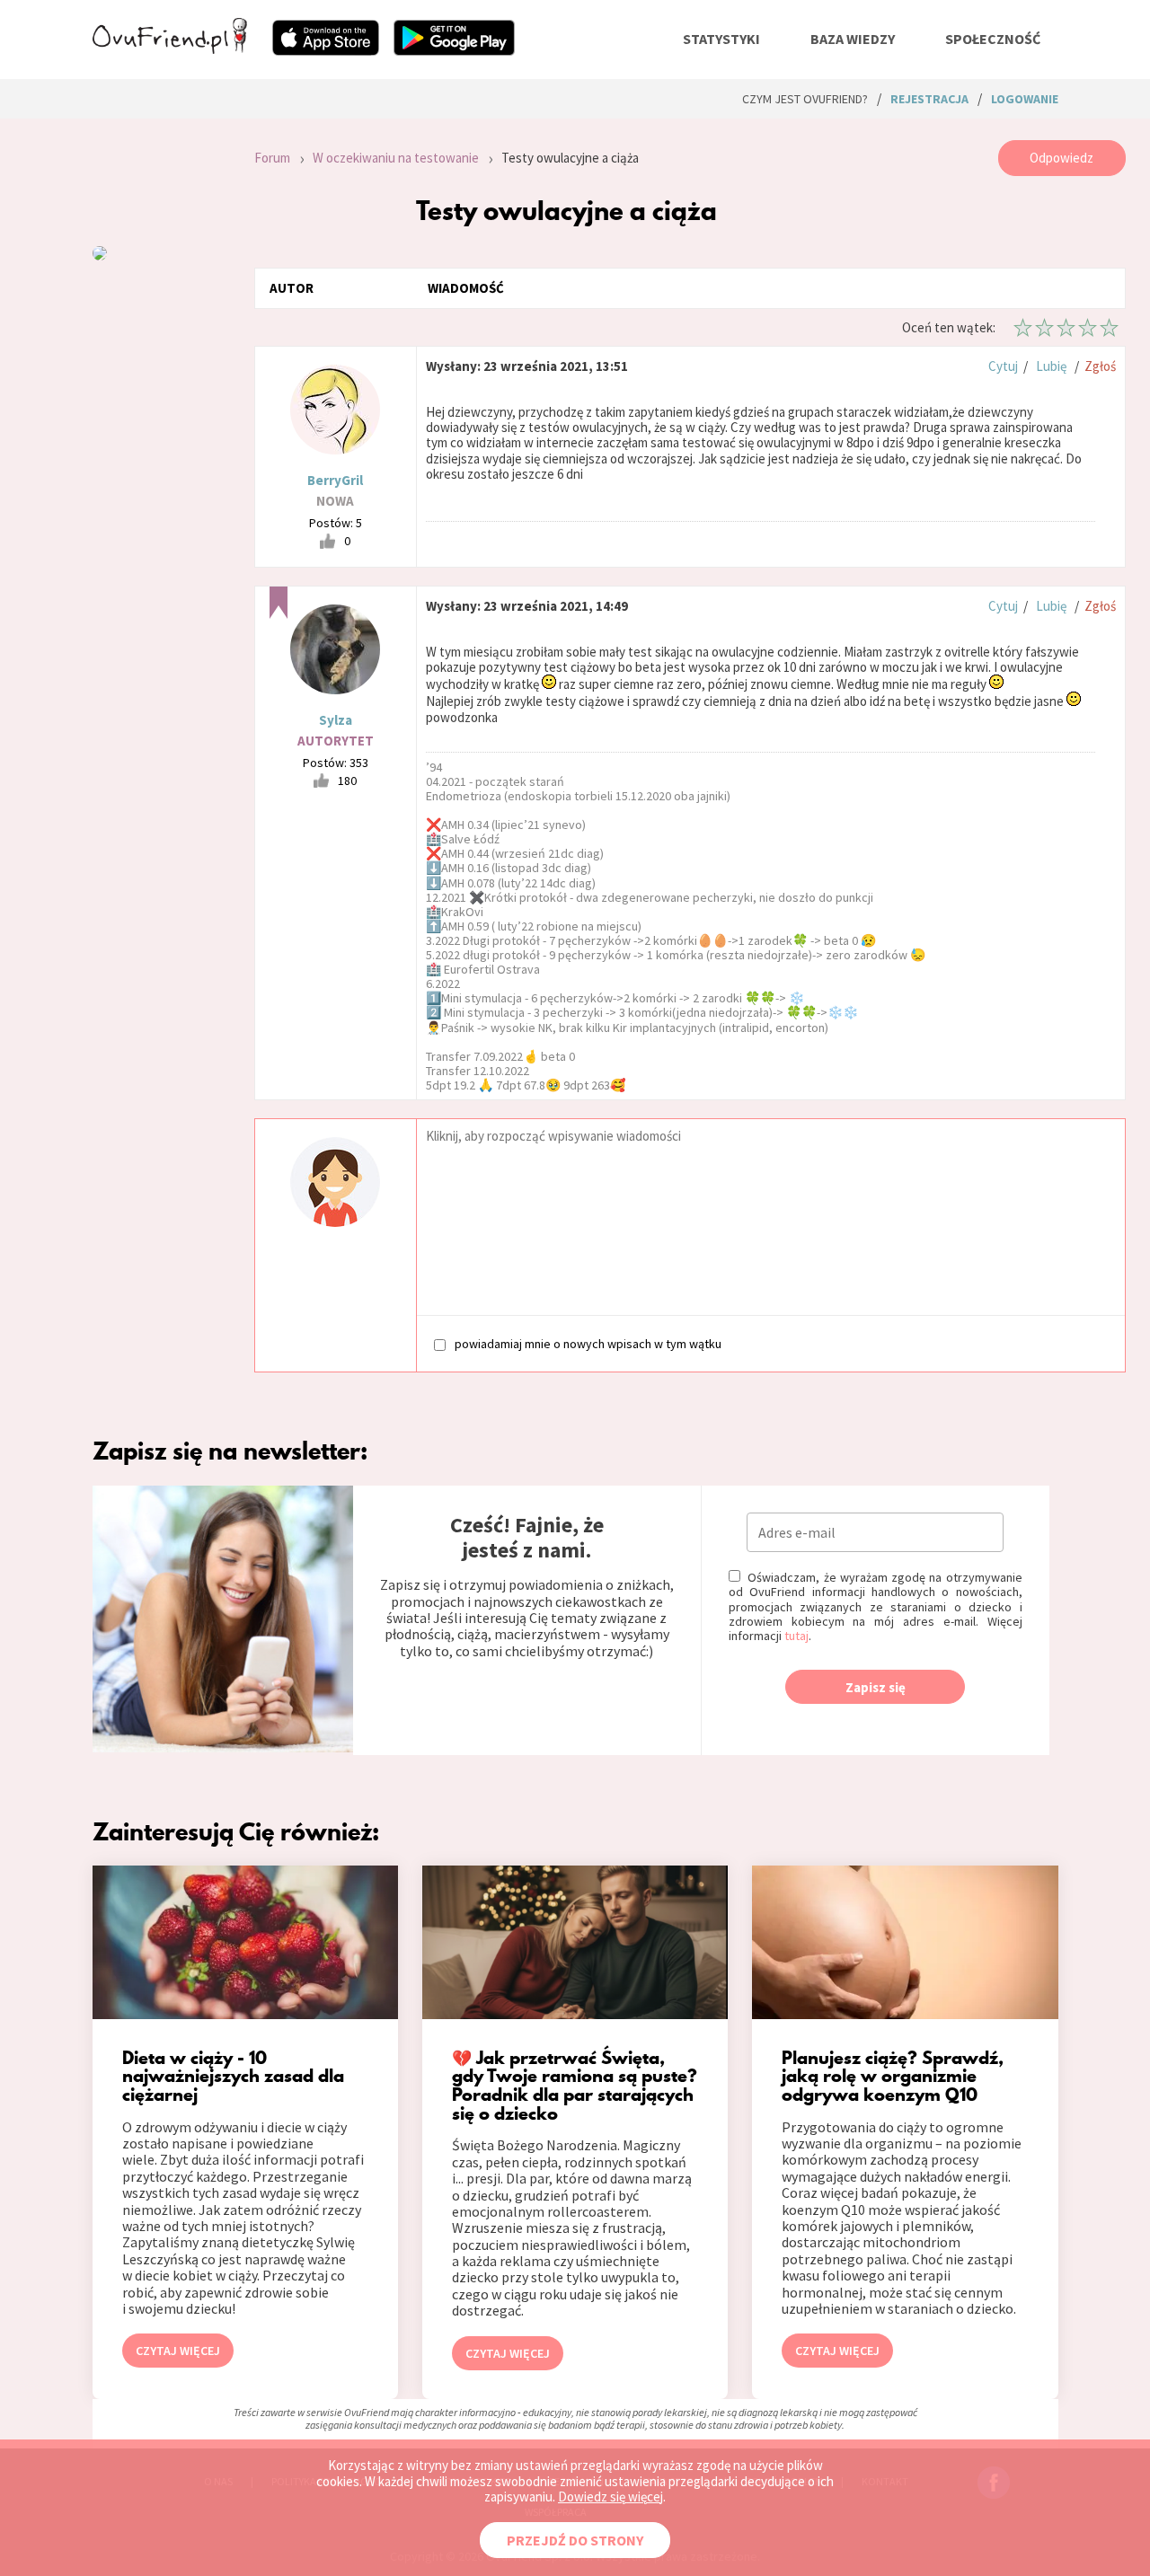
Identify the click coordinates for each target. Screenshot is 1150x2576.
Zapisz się (876, 1687)
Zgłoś (1100, 366)
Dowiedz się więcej (610, 2497)
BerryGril (335, 480)
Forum (272, 158)
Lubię (1051, 366)
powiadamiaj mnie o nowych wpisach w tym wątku (588, 1343)
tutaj (796, 1636)
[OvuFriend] (170, 49)
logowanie (1025, 99)
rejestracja (929, 99)
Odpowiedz (1062, 158)
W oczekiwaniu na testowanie (396, 158)
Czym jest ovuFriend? (805, 99)
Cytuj (1003, 366)
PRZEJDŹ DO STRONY (575, 2540)
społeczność (993, 39)
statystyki (721, 39)
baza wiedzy (853, 39)
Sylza (336, 720)
